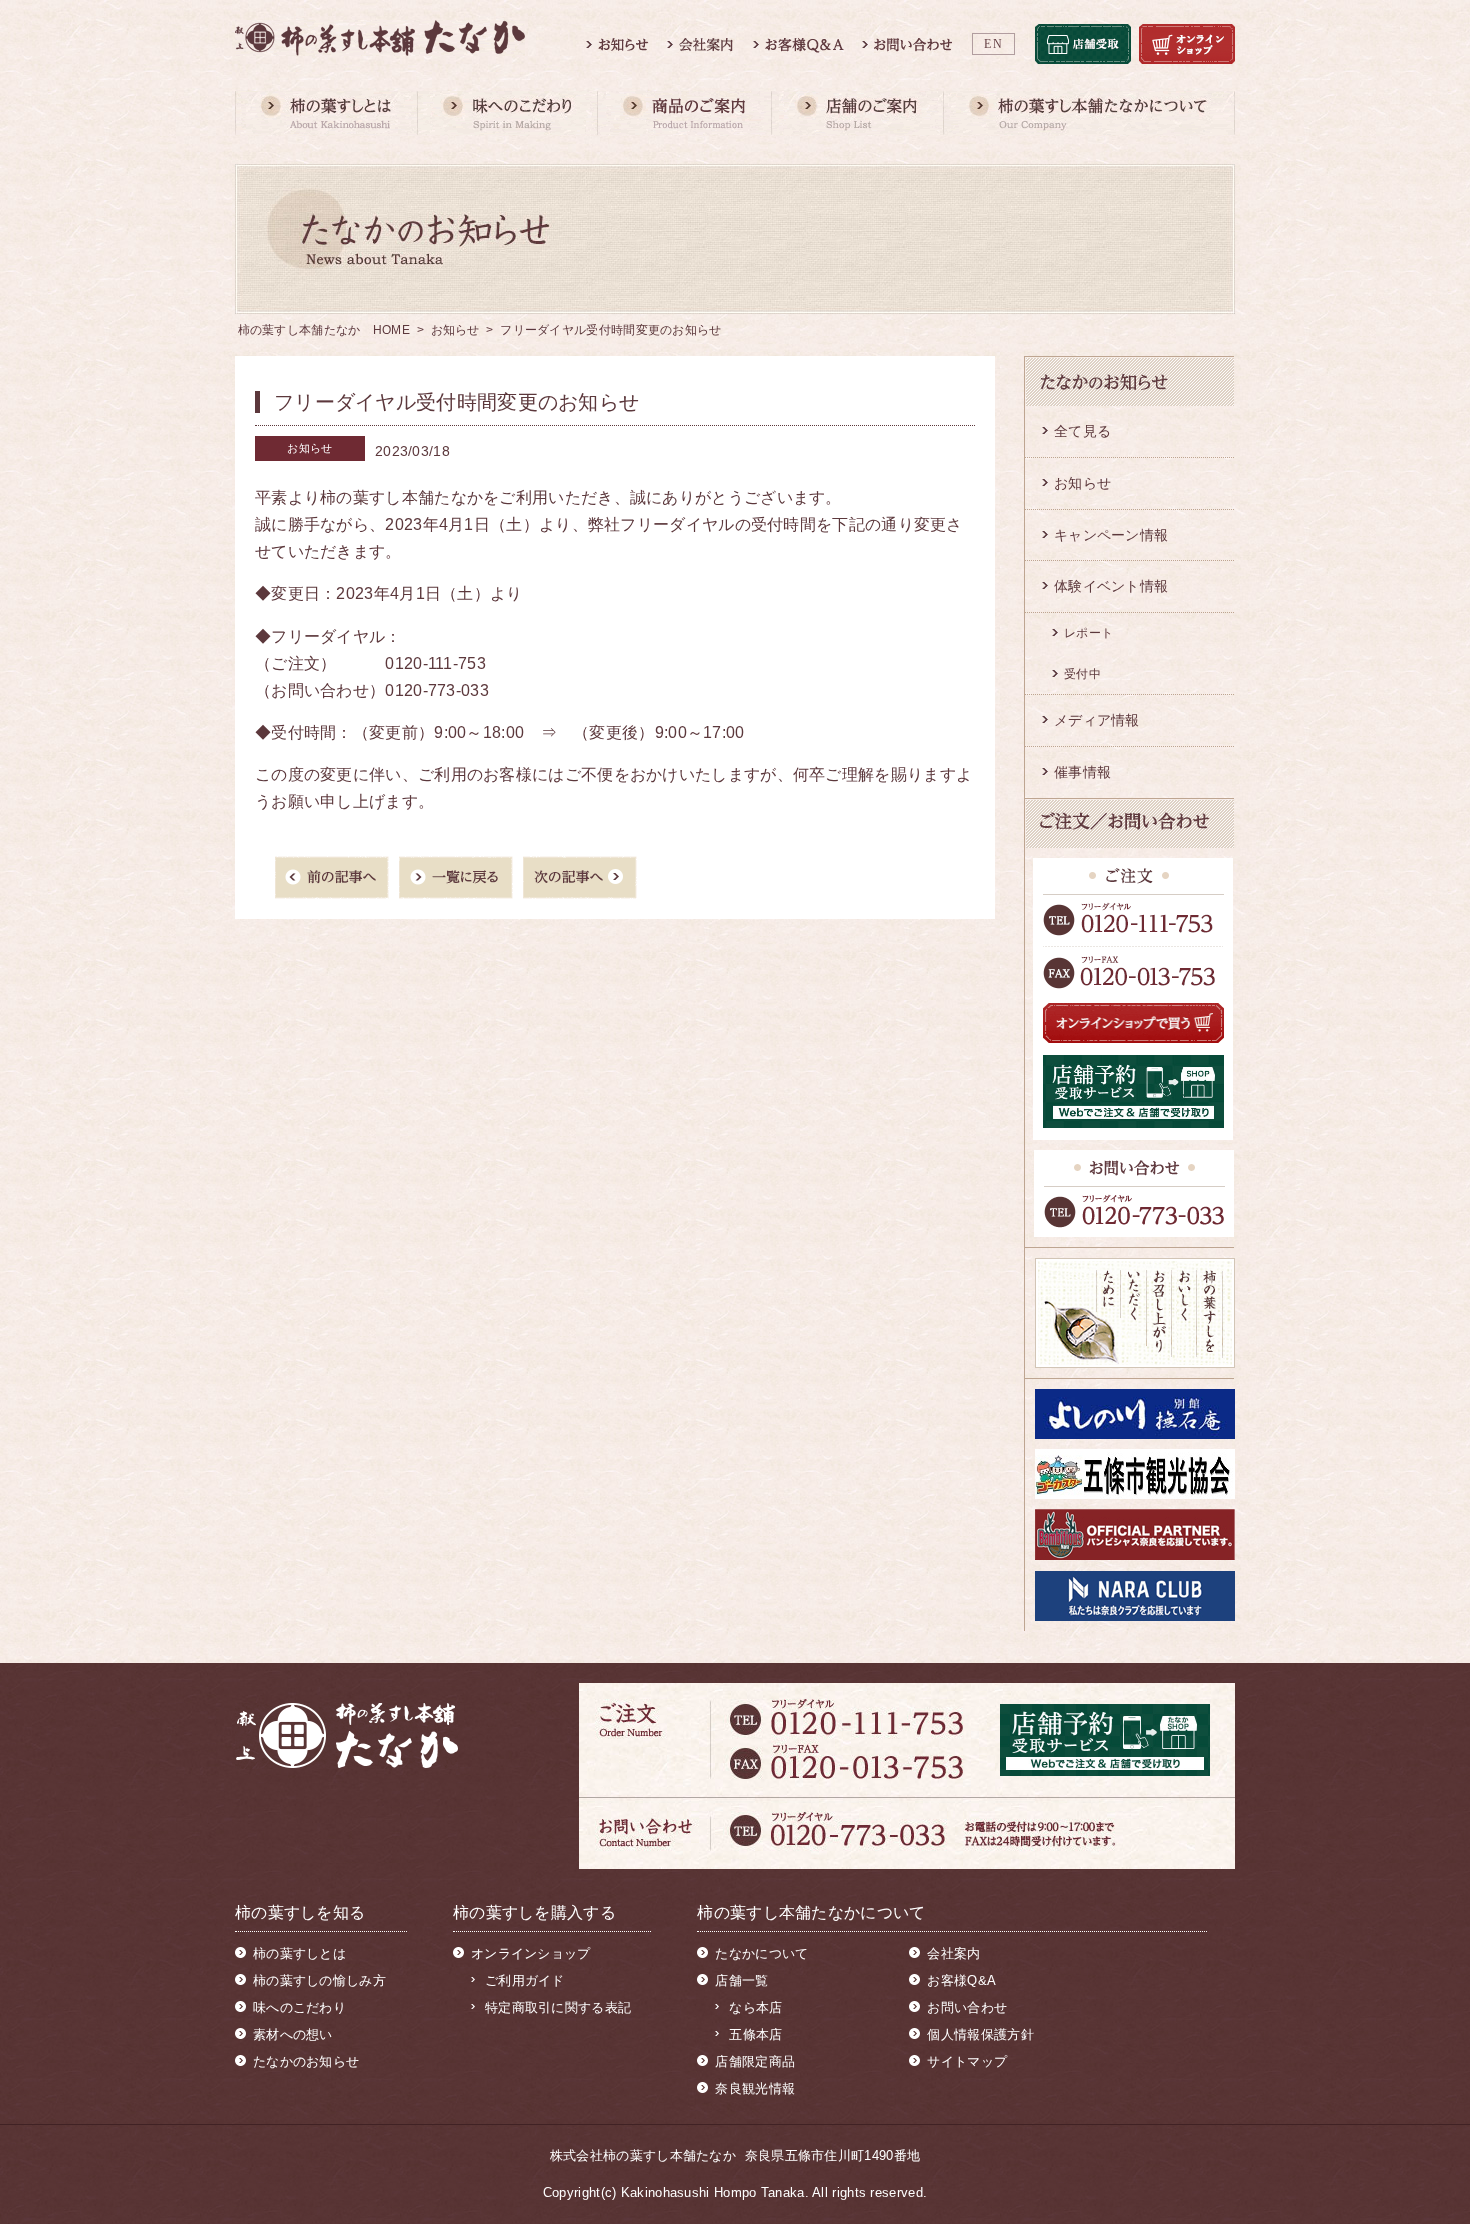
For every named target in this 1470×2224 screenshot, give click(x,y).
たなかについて (761, 1953)
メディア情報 (1097, 720)
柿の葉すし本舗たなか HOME (324, 330)
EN (993, 44)
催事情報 (1082, 772)
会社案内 (953, 1953)
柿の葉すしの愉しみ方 (319, 1980)
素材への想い (293, 2034)
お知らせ (455, 330)
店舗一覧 (741, 1980)
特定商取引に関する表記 (558, 2007)
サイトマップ (967, 2061)
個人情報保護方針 (980, 2034)
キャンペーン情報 (1111, 535)
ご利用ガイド (525, 1980)
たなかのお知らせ (306, 2061)
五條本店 (755, 2034)
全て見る (1082, 431)
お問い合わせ (967, 2007)
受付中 (1082, 674)
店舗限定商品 (755, 2061)
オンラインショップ (531, 1953)
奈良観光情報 (755, 2088)
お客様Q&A (961, 1980)
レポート (1088, 633)
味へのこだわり (299, 2007)
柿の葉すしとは (299, 1953)
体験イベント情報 (1111, 586)
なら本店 (755, 2007)
